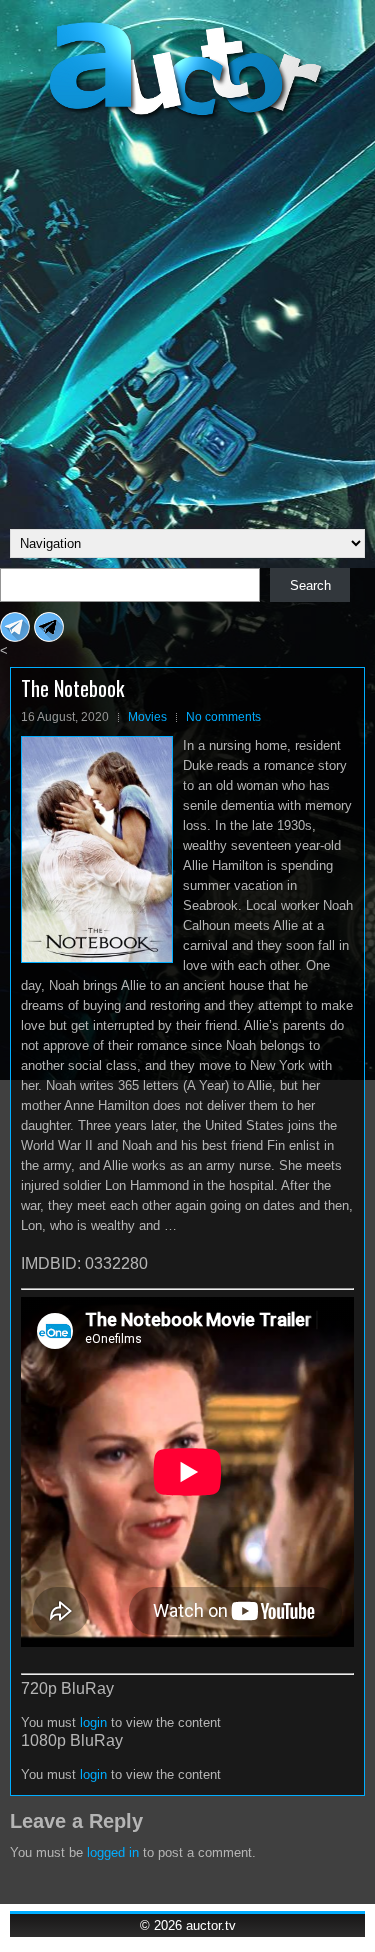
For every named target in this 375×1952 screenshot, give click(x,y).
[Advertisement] (187, 321)
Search (310, 585)
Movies (147, 717)
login (93, 1722)
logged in (113, 1852)
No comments (223, 717)
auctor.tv (211, 1925)
